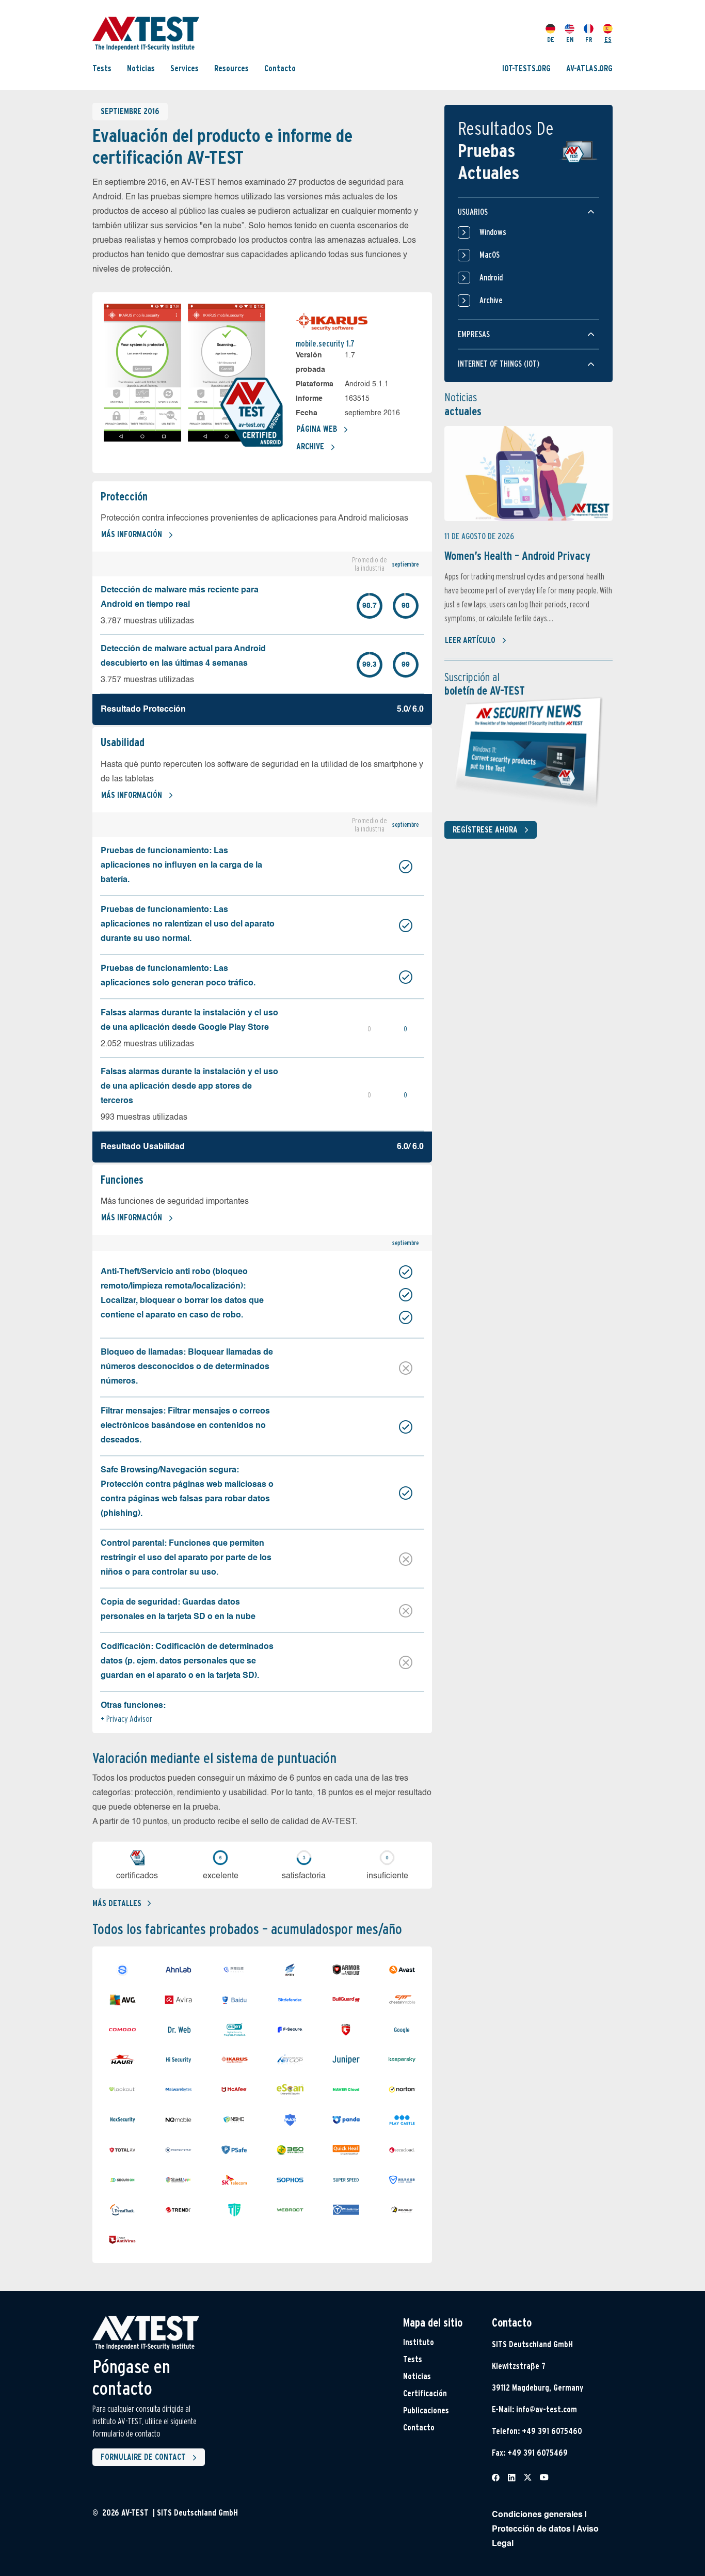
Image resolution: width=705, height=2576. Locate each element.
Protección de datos (531, 2530)
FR (589, 40)
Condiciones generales (537, 2515)
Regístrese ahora (485, 830)
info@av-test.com (547, 2409)
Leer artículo (470, 640)
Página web (317, 429)
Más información (132, 534)
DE (551, 40)
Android (491, 278)
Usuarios (473, 212)
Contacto (280, 68)
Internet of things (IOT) (499, 364)
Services (185, 68)
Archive (310, 446)
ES (608, 40)
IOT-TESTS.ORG (526, 68)
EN (570, 40)
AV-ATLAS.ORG (589, 68)
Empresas (474, 334)
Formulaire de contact (143, 2457)
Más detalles (117, 1903)
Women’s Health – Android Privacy (517, 556)
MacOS (490, 255)
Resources (231, 68)
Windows (493, 232)
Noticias (141, 68)
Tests (102, 68)
